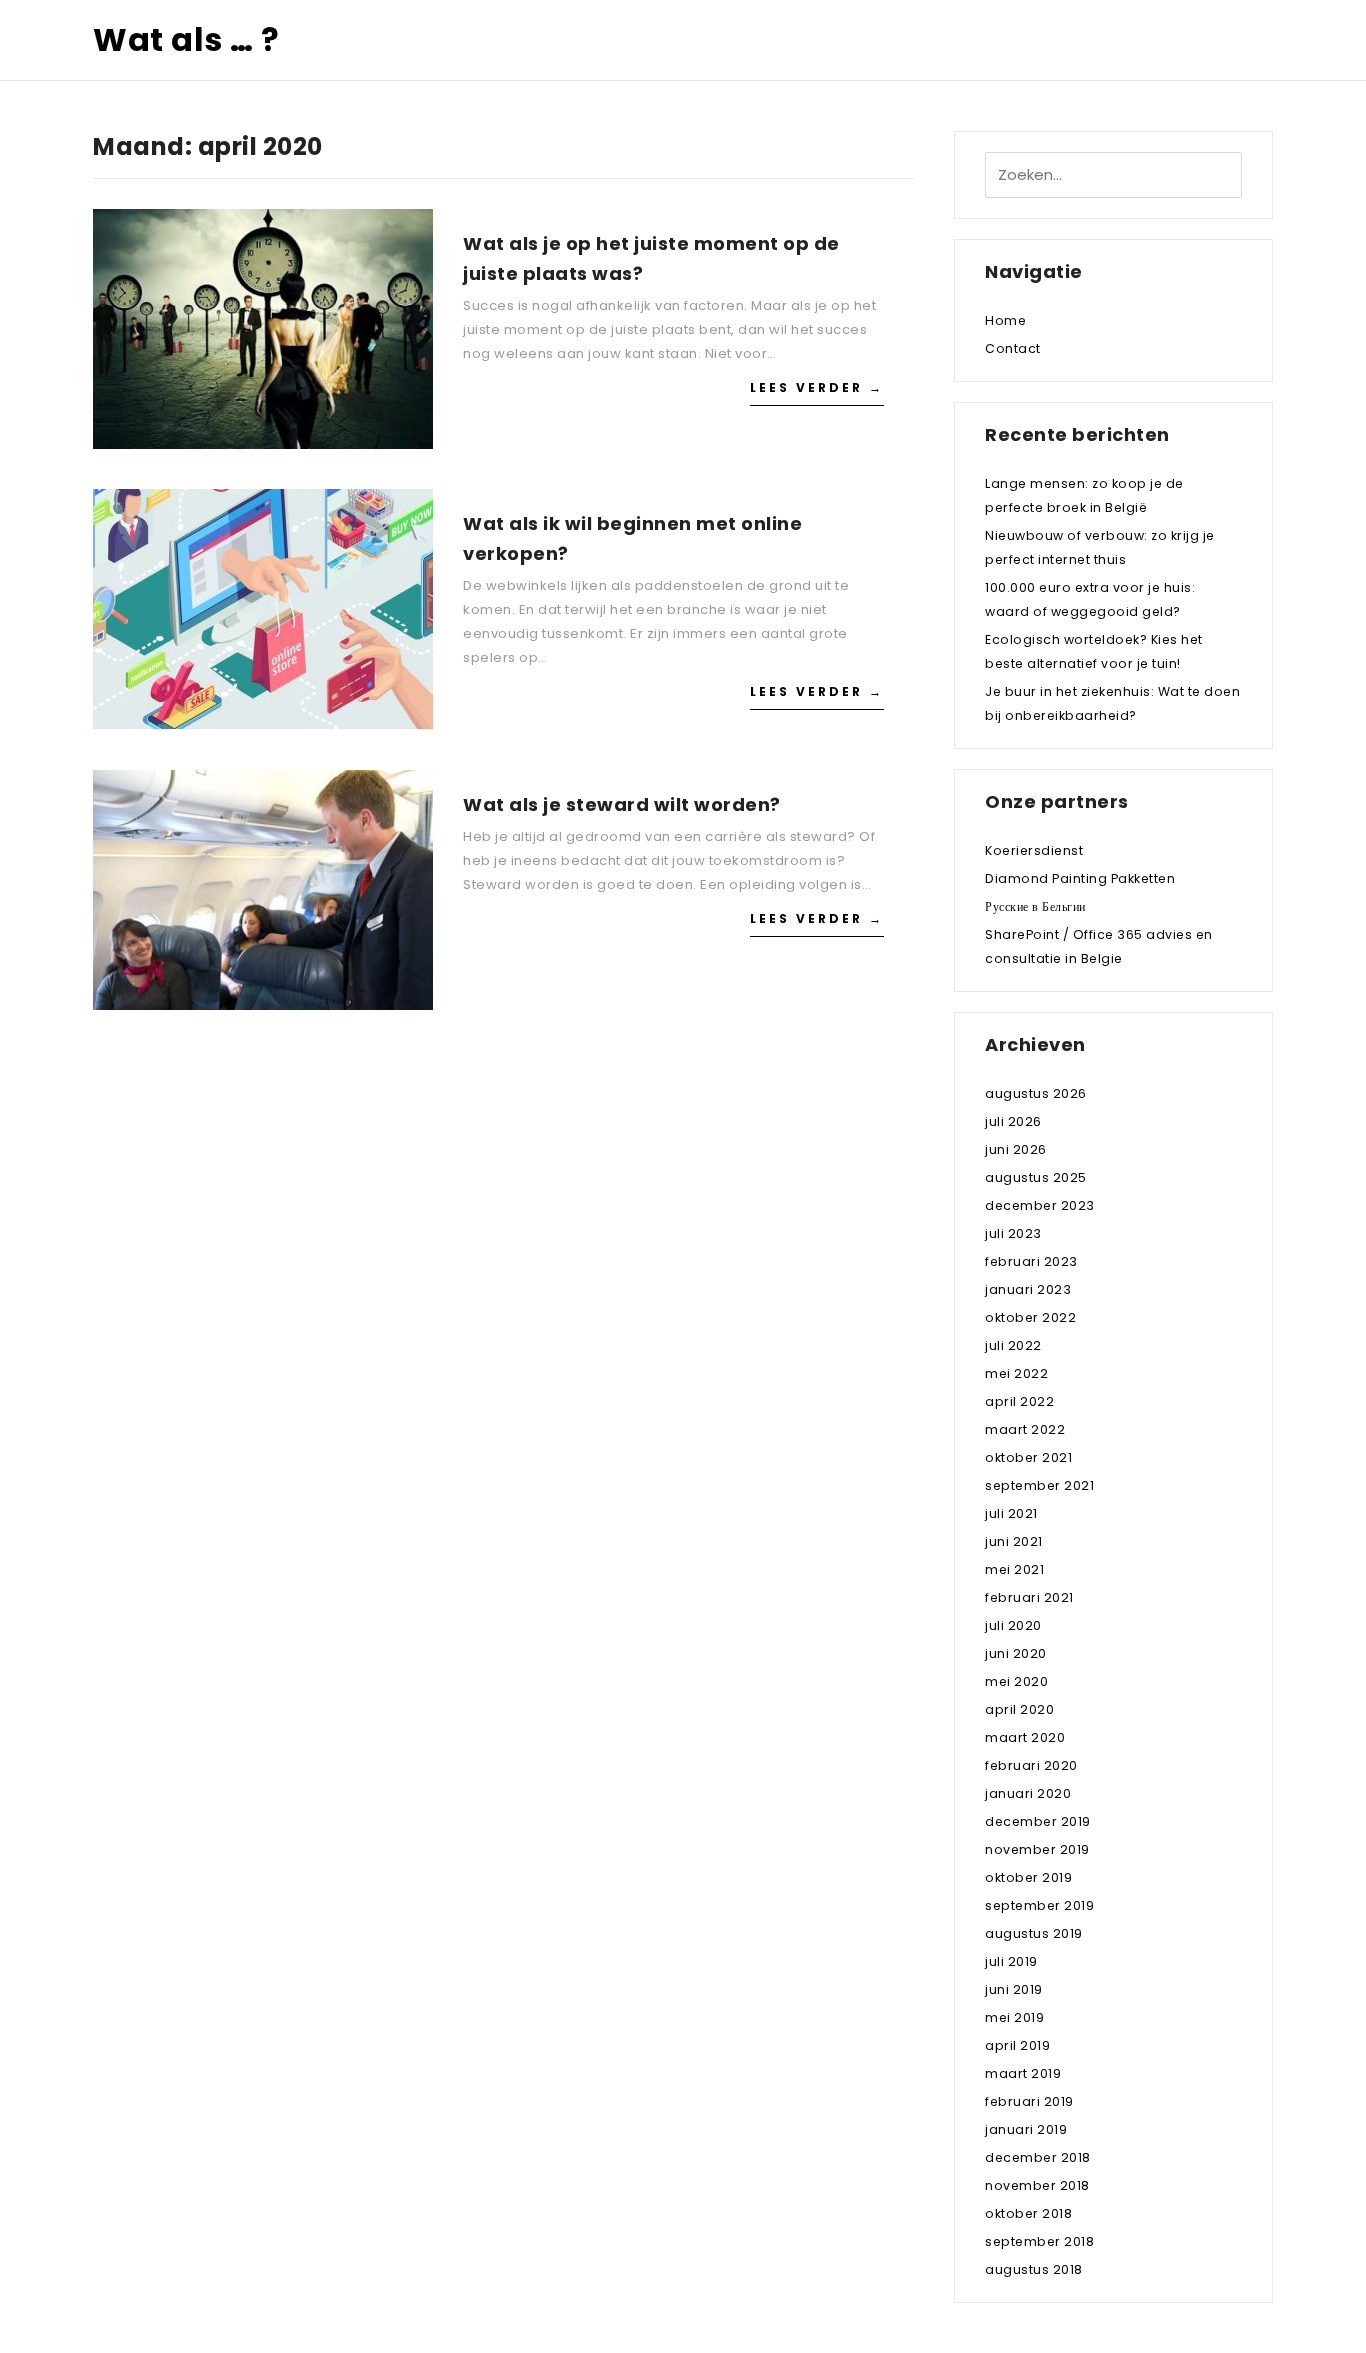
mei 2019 (1014, 2017)
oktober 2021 (1028, 1457)
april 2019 (1017, 2045)
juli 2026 (1013, 1121)
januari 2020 (1028, 1793)
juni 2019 (1014, 1989)
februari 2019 (1029, 2101)
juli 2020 (1013, 1625)
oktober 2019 (1028, 1877)
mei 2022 (1016, 1373)
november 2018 (1037, 2185)
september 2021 (1039, 1485)
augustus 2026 (1036, 1093)
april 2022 (1019, 1401)
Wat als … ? (186, 39)
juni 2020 (1016, 1653)
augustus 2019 (1034, 1933)
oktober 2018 (1028, 2213)
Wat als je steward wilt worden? (622, 804)
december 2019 (1038, 1821)
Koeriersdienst (1034, 850)
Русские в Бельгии (1035, 906)
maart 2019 (1023, 2073)
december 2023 (1040, 1205)
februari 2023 (1031, 1261)
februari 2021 (1029, 1597)
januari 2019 (1026, 2129)
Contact (1013, 348)
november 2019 (1037, 1849)
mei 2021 (1014, 1569)
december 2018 (1038, 2157)
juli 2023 (1013, 1233)
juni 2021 (1014, 1541)
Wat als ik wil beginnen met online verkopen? (632, 538)
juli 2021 (1011, 1513)
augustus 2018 (1034, 2269)
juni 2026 (1016, 1149)
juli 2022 (1013, 1345)
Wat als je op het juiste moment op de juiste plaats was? (651, 258)
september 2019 (1039, 1905)
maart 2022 (1025, 1429)
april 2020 (1019, 1709)
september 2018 (1039, 2241)
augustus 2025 (1036, 1177)
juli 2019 (1011, 1961)
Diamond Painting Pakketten (1080, 878)
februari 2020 (1031, 1765)
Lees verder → (817, 387)
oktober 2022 (1030, 1317)
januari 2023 (1028, 1289)
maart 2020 (1025, 1737)
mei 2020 (1016, 1681)
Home (1005, 320)
